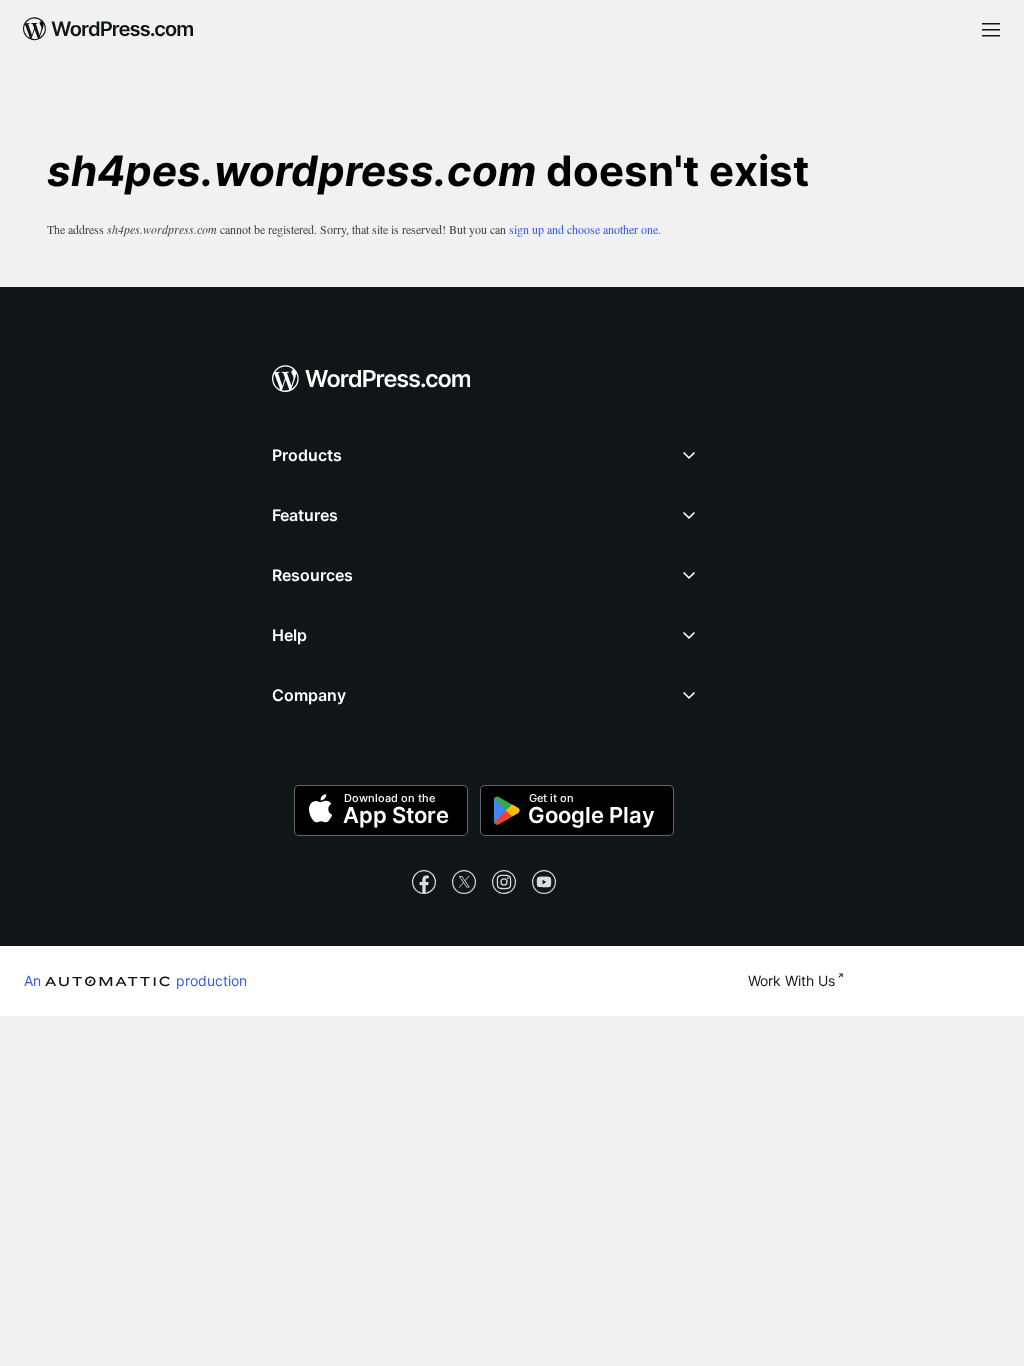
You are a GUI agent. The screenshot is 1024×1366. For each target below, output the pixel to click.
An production (135, 980)
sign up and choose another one (583, 229)
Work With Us (791, 980)
